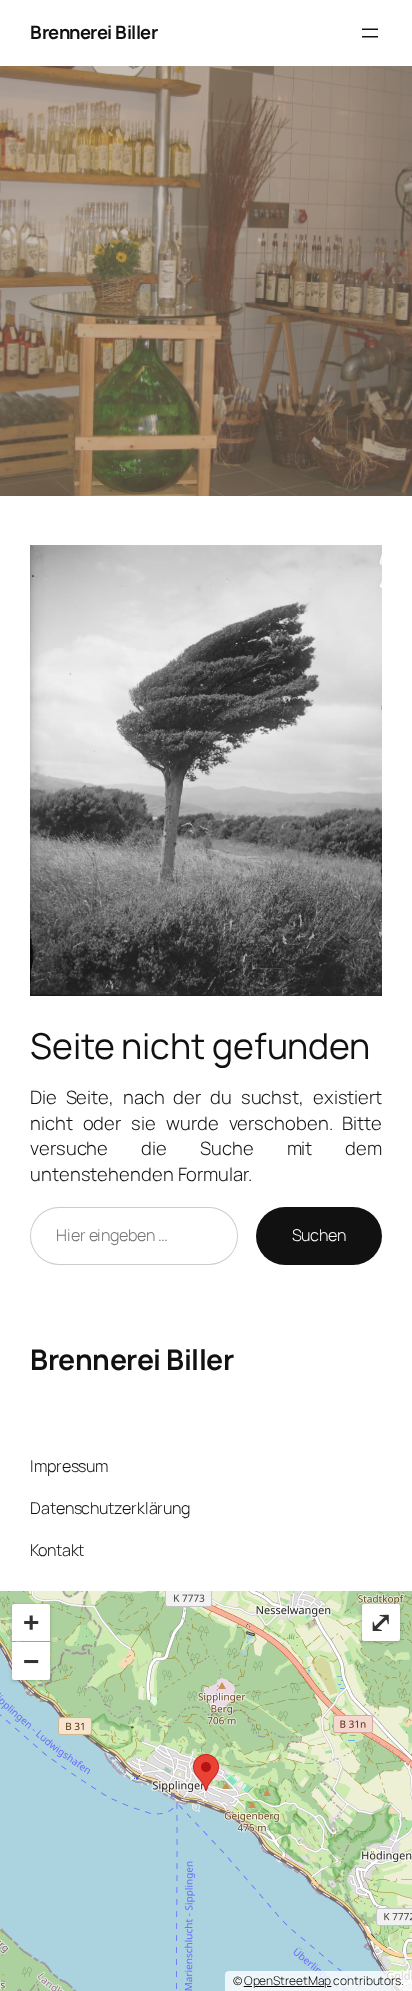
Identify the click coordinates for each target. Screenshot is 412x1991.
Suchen (319, 1235)
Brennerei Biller (93, 32)
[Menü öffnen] (370, 33)
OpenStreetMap (288, 1980)
